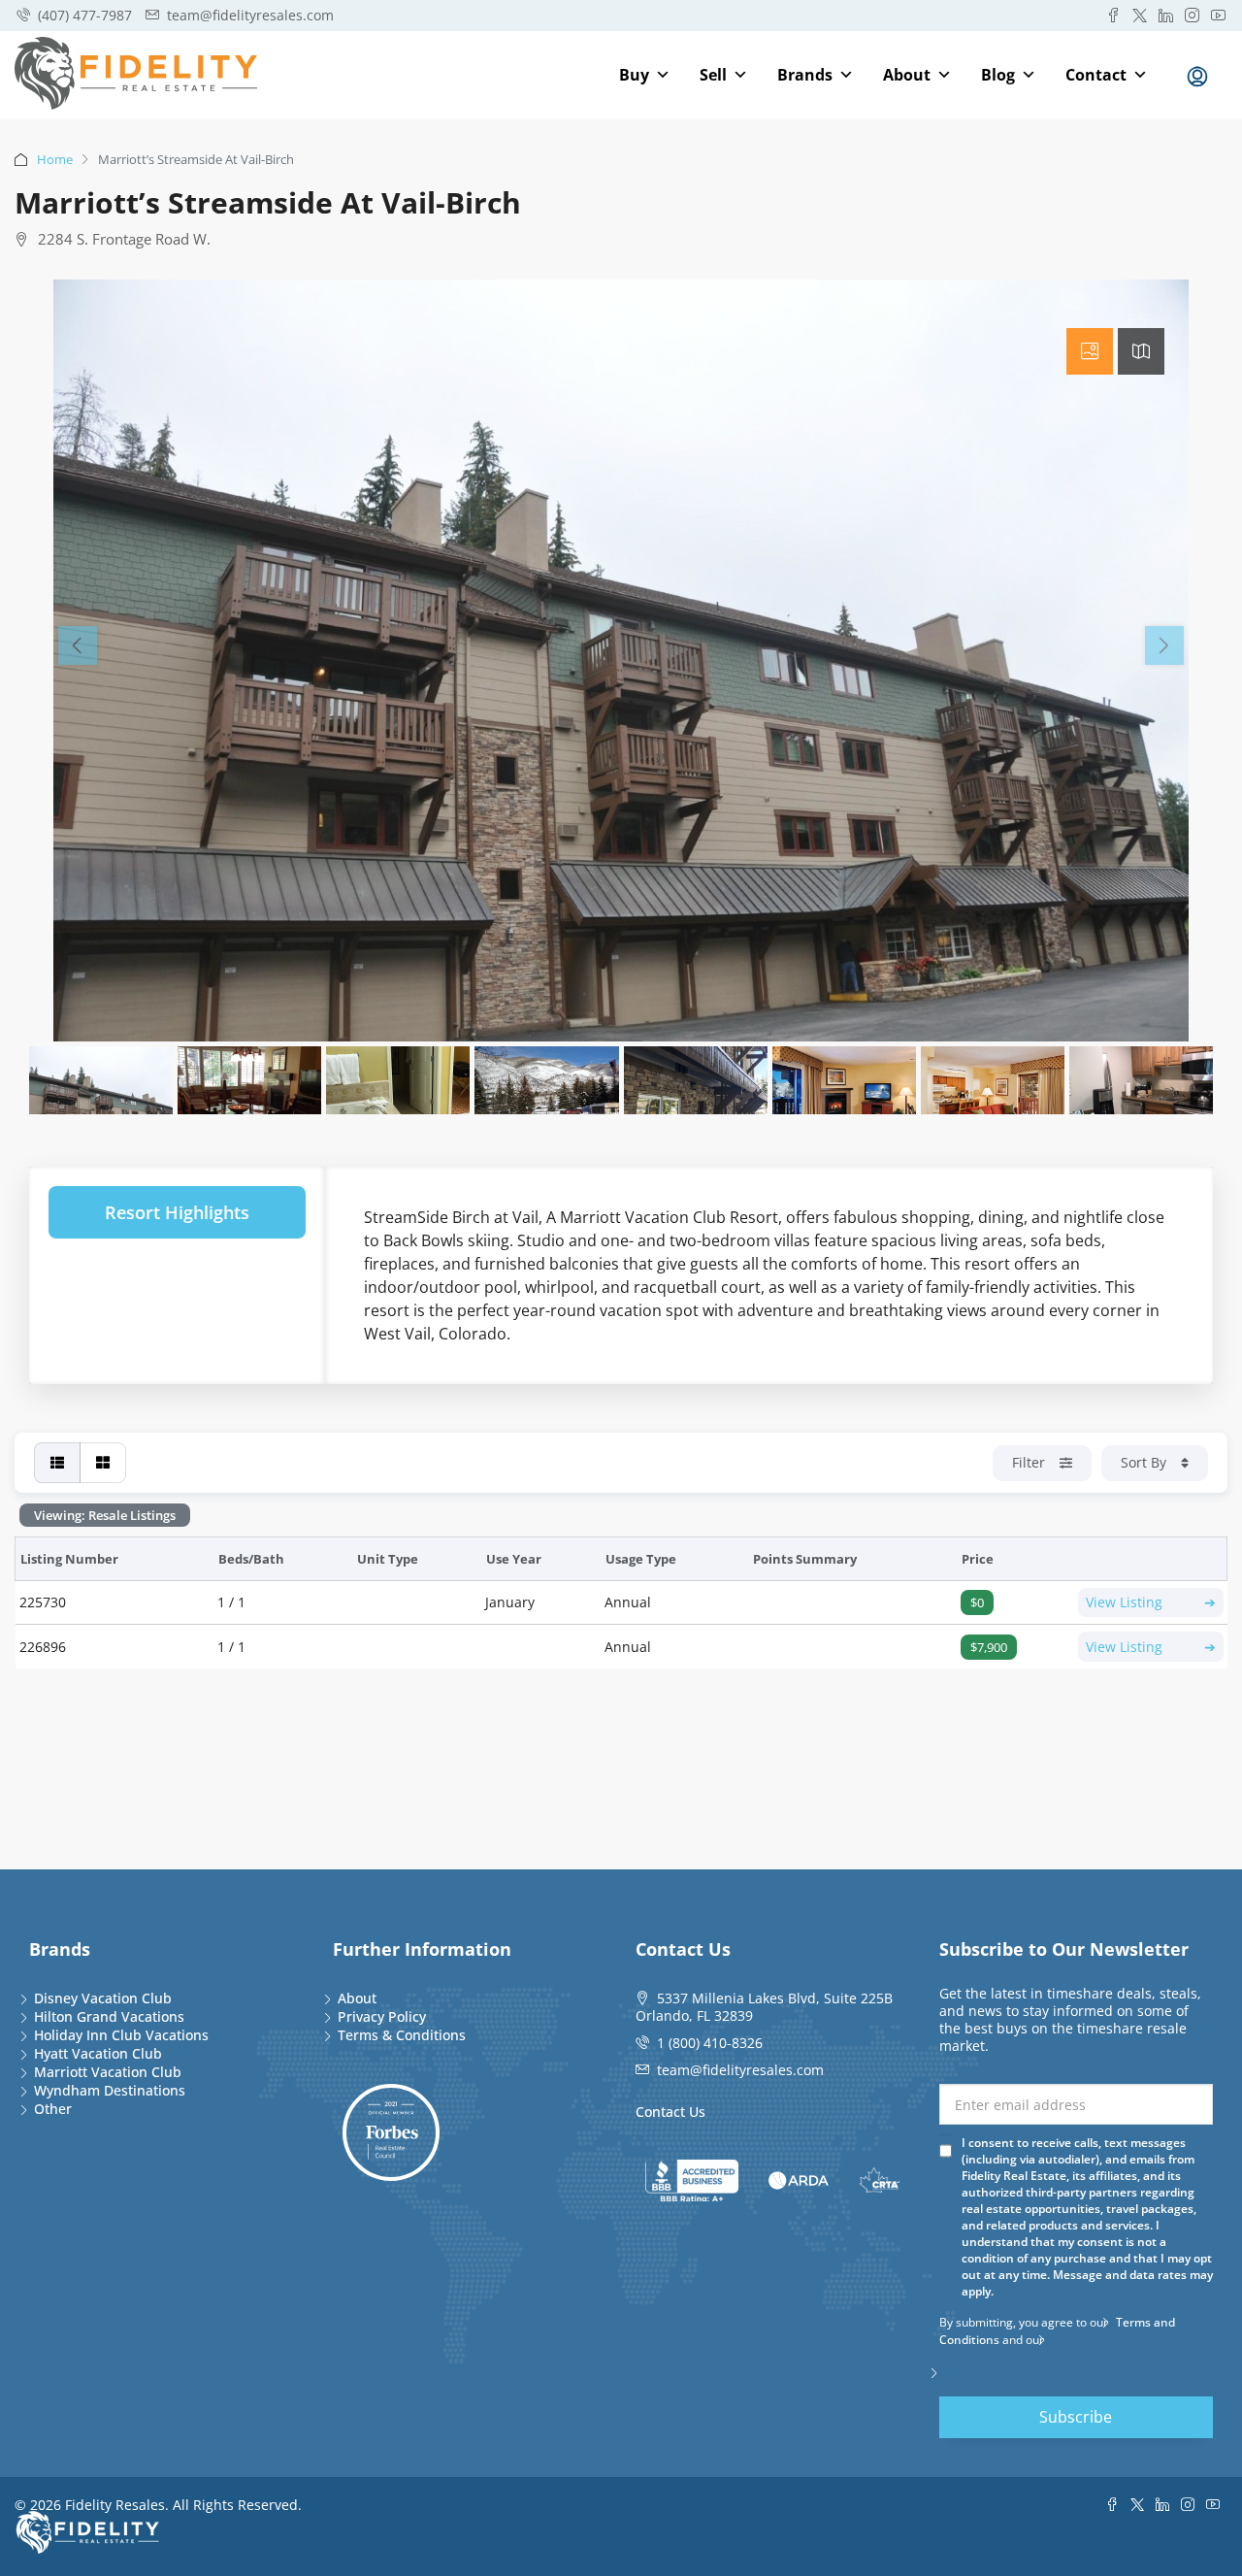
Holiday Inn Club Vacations (121, 2035)
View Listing (1151, 1602)
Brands (805, 75)
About (907, 75)
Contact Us (670, 2112)
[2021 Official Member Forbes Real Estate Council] (391, 2132)
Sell (713, 75)
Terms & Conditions (402, 2035)
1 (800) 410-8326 (710, 2043)
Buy (634, 75)
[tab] (1090, 351)
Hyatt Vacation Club (98, 2053)
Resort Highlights (177, 1212)
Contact (1096, 75)
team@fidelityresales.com (740, 2070)
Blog (998, 75)
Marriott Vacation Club (108, 2072)
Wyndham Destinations (110, 2090)
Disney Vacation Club (103, 1998)
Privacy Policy (382, 2016)
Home (55, 159)
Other (53, 2109)
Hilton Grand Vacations (109, 2016)
